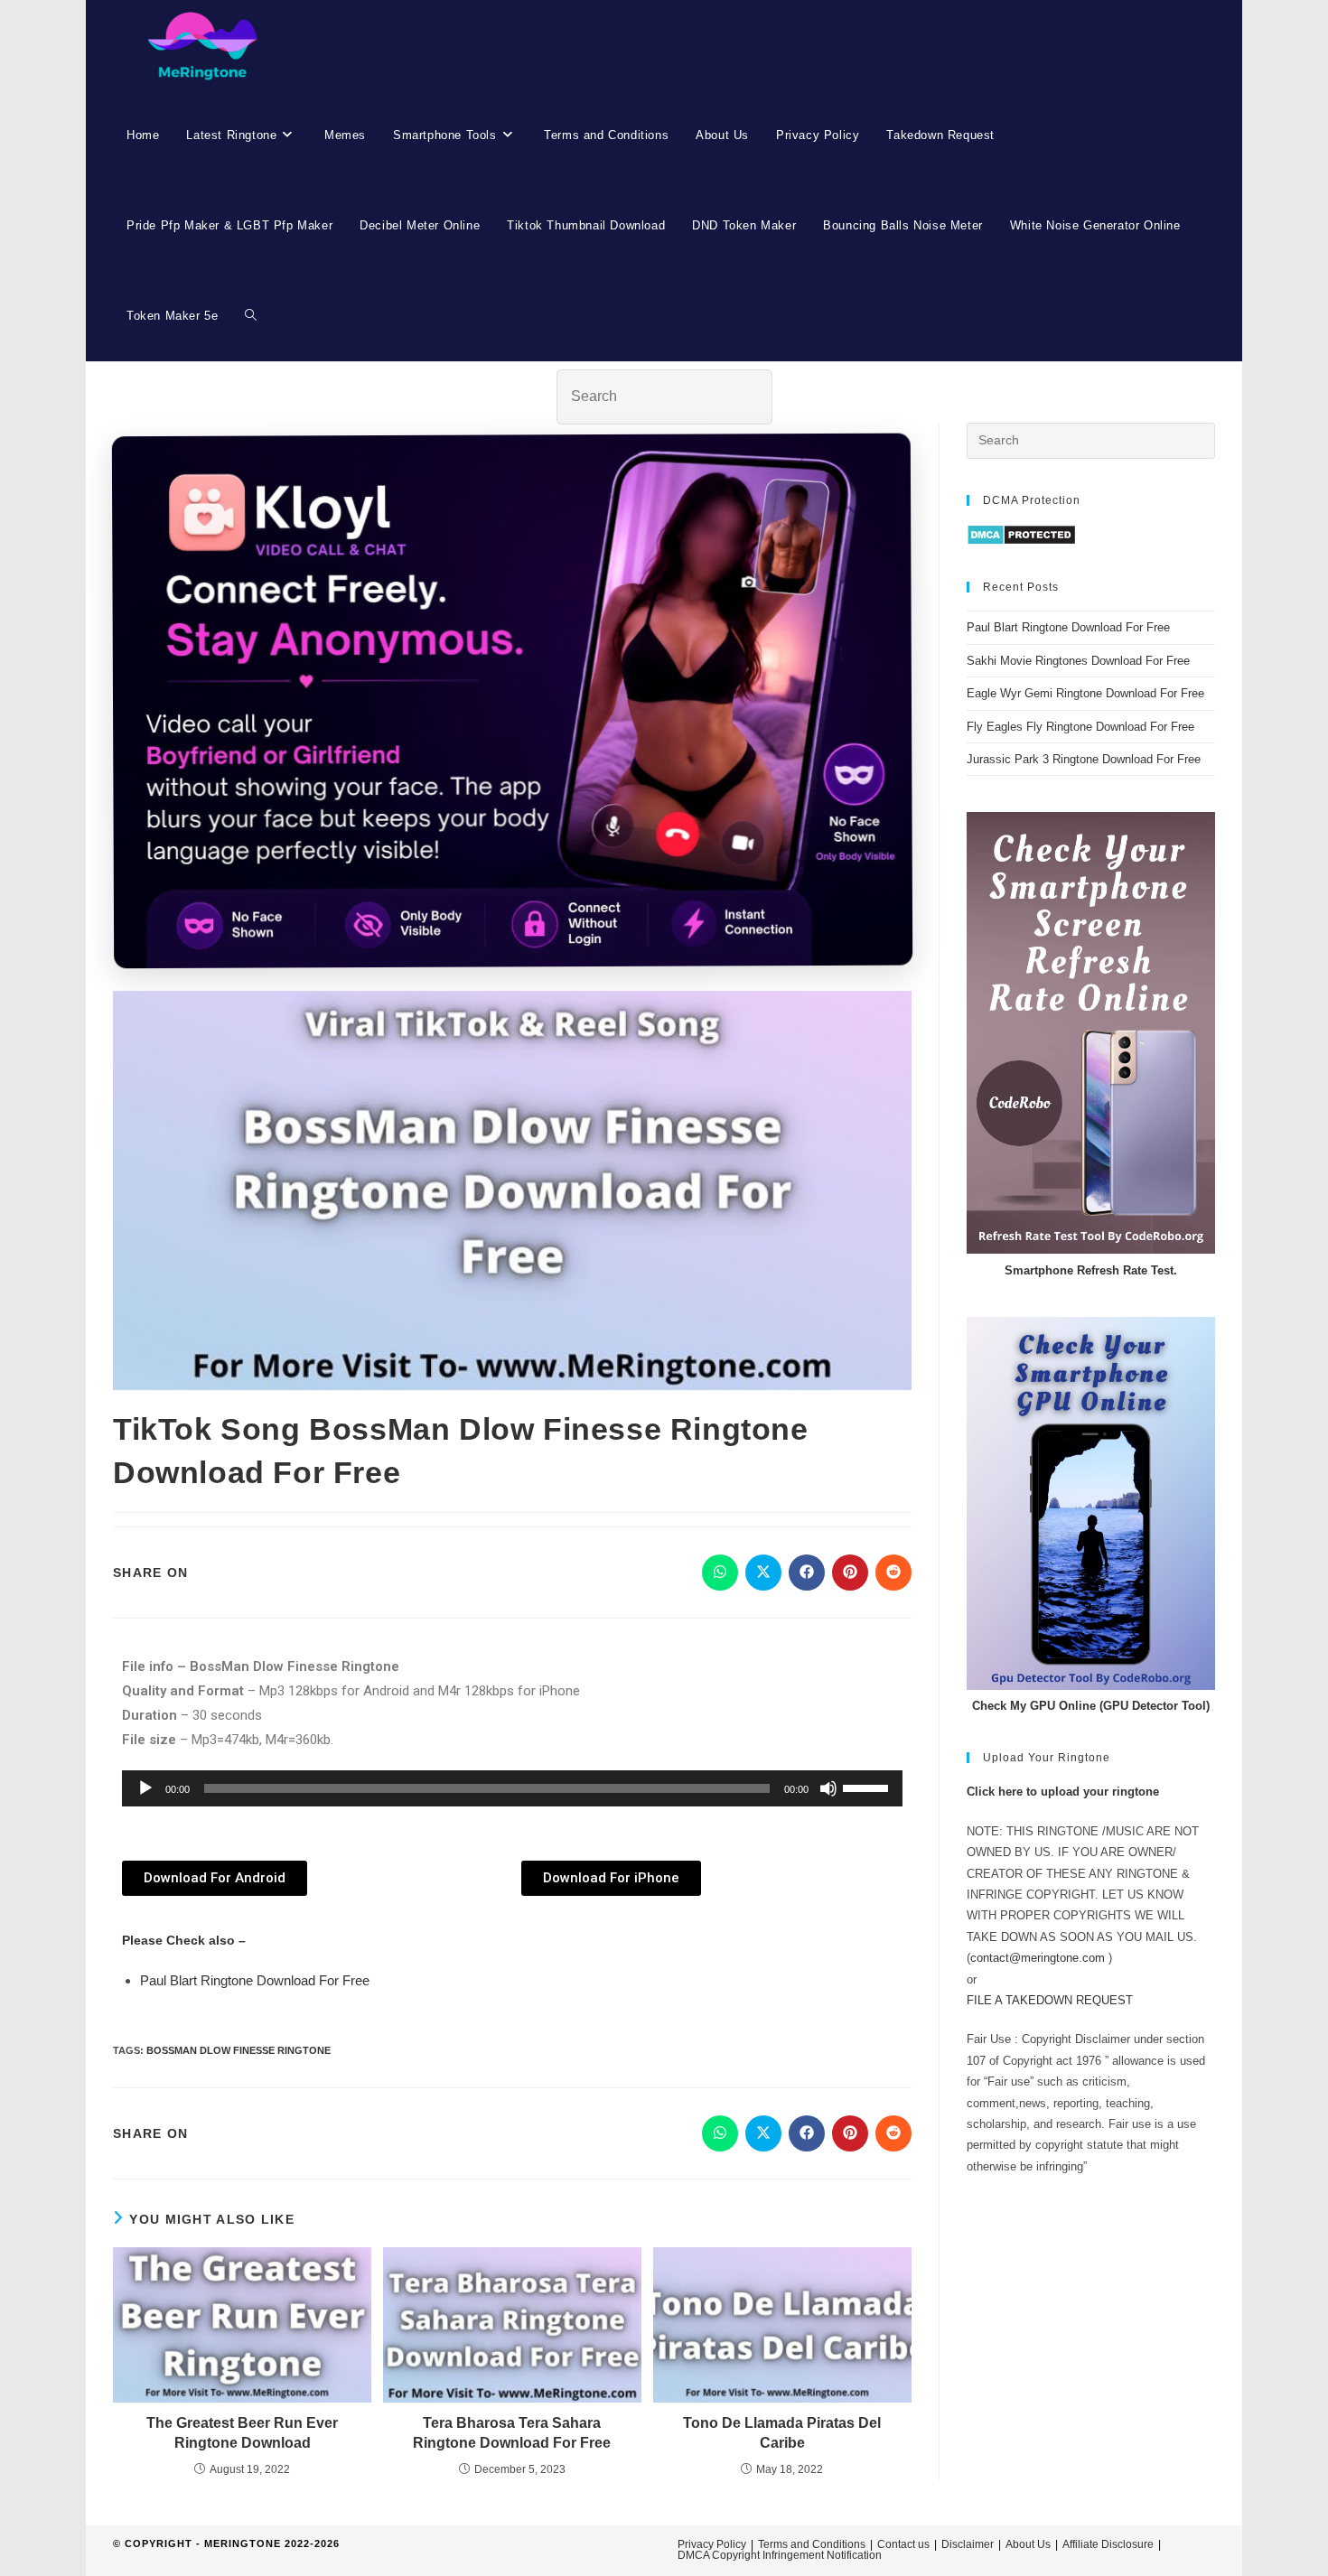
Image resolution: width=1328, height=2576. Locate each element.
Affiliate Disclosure (1108, 2544)
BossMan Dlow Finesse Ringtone (238, 2050)
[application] (512, 1788)
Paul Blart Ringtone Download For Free (255, 1980)
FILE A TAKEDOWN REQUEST (1050, 2000)
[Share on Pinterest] (850, 1573)
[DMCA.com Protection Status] (1021, 534)
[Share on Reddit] (893, 1573)
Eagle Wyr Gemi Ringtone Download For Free (1085, 693)
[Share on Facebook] (807, 1573)
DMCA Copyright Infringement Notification (780, 2555)
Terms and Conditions (812, 2544)
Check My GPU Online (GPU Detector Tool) (1091, 1706)
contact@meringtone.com (1038, 1958)
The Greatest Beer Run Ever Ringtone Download (242, 2433)
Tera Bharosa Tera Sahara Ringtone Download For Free (512, 2433)
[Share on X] (763, 1573)
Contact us (903, 2544)
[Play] (145, 1788)
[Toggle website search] (251, 316)
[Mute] (828, 1788)
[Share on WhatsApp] (720, 1573)
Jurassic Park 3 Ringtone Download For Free (1084, 759)
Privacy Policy (712, 2544)
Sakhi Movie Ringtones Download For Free (1078, 661)
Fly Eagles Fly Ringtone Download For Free (1080, 727)
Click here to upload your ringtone (1063, 1792)
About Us (1028, 2544)
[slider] (868, 1787)
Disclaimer (968, 2544)
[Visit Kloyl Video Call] (512, 707)
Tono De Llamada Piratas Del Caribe (782, 2433)
